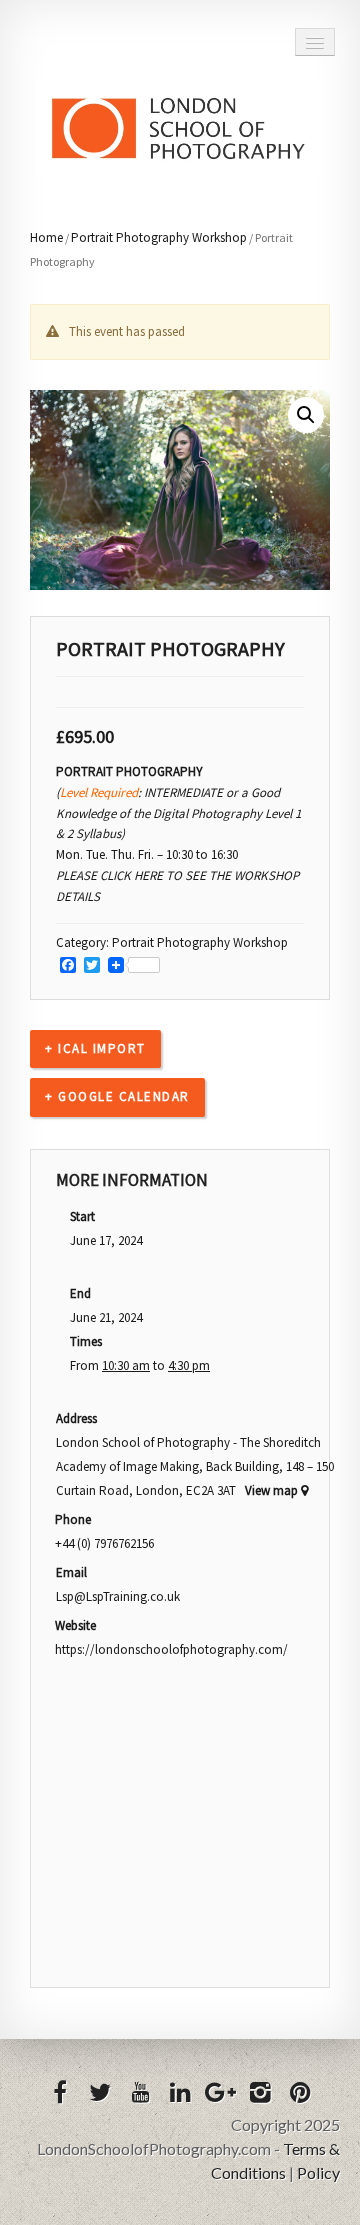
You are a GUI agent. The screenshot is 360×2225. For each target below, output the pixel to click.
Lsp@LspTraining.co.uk (118, 1596)
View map (273, 1490)
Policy (318, 2172)
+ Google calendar (117, 1096)
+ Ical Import (95, 1048)
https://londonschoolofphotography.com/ (171, 1649)
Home (46, 237)
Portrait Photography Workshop (159, 237)
